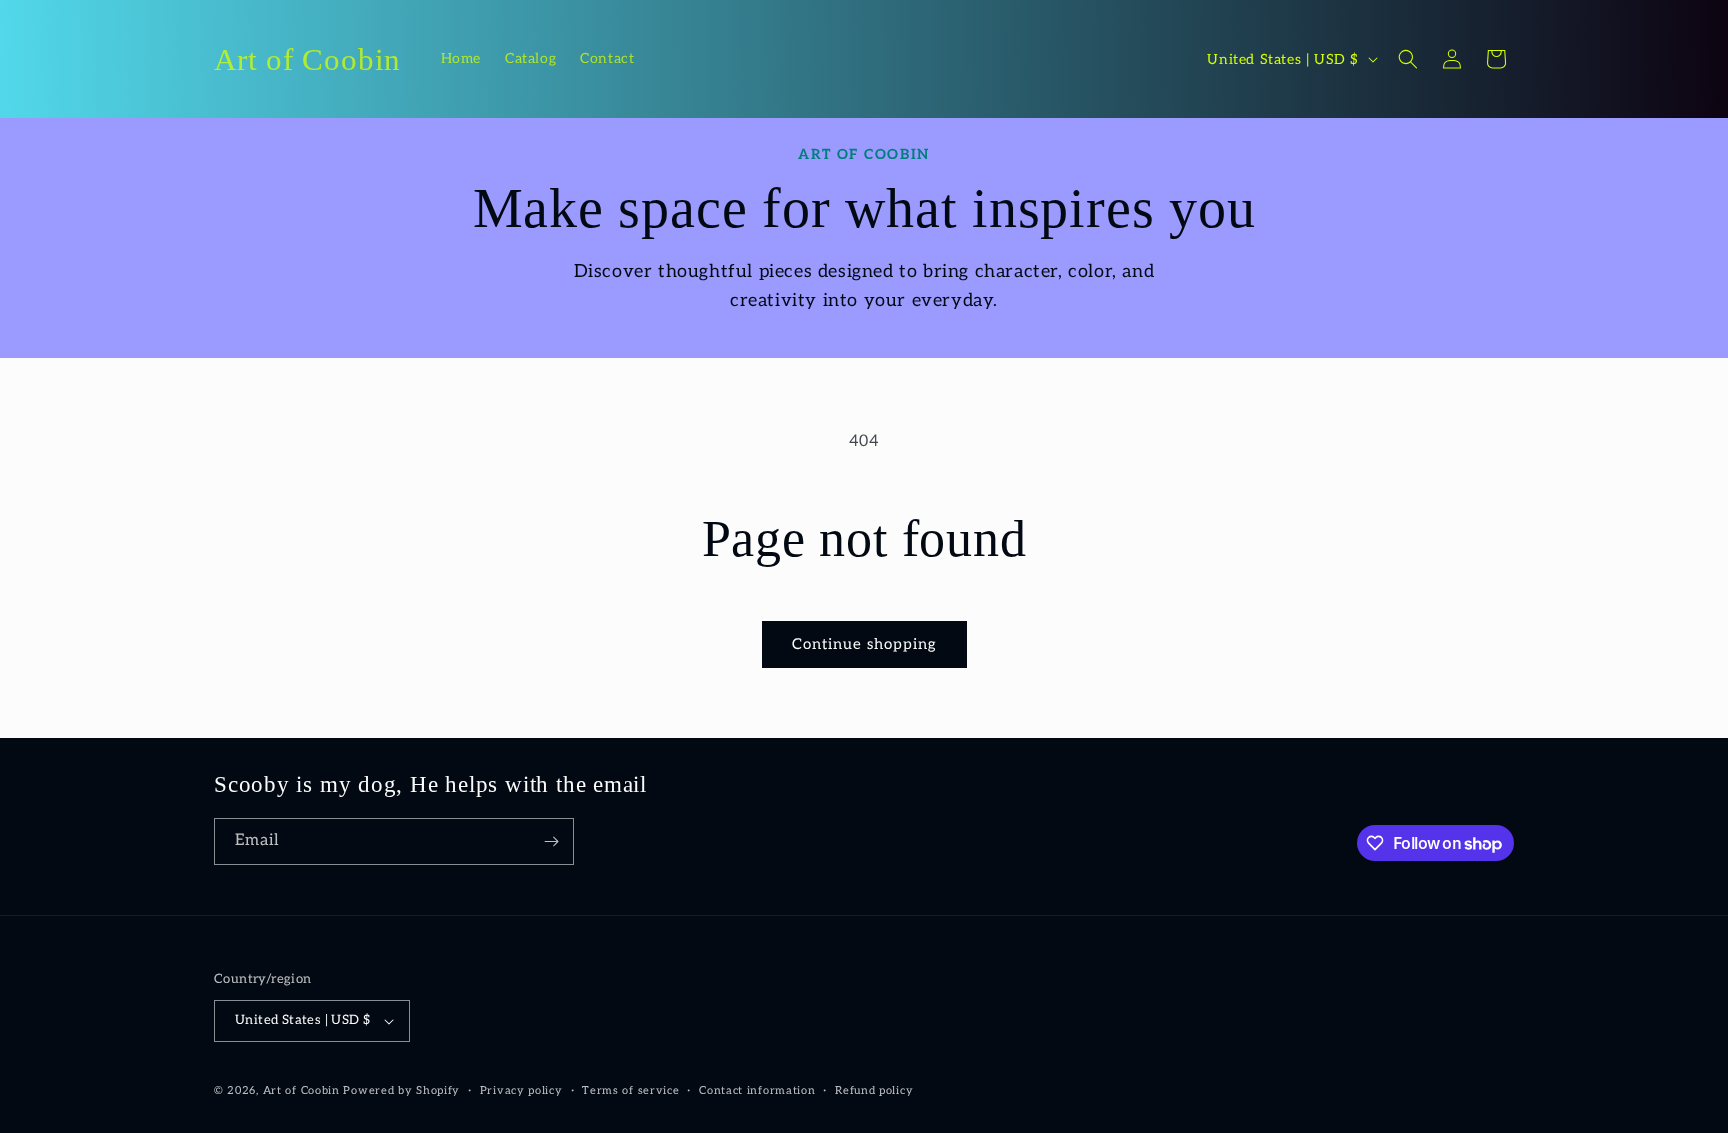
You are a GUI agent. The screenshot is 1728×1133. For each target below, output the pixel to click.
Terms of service (630, 1090)
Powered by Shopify (401, 1090)
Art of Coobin (301, 1090)
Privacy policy (521, 1090)
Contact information (757, 1090)
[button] (1408, 59)
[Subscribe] (551, 841)
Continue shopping (864, 644)
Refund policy (874, 1090)
